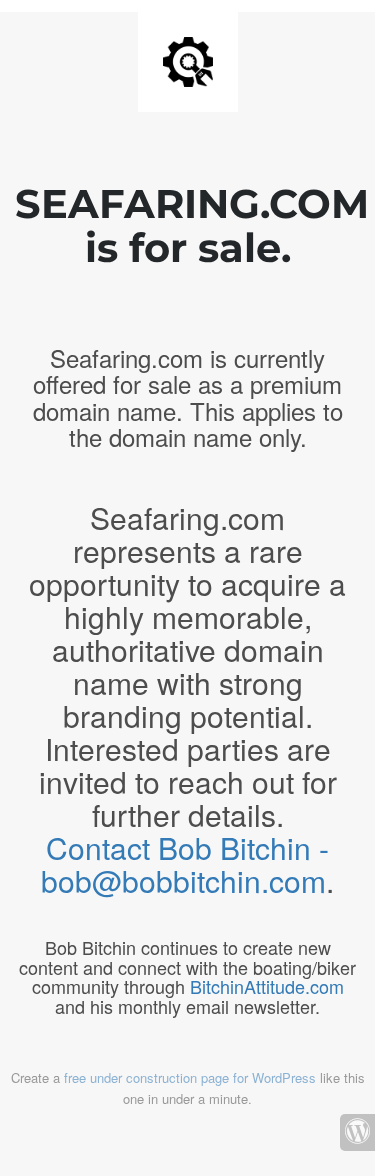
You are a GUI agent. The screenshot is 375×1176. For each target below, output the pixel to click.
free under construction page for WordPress (190, 1077)
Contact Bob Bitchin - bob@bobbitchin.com (185, 864)
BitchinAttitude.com (267, 986)
